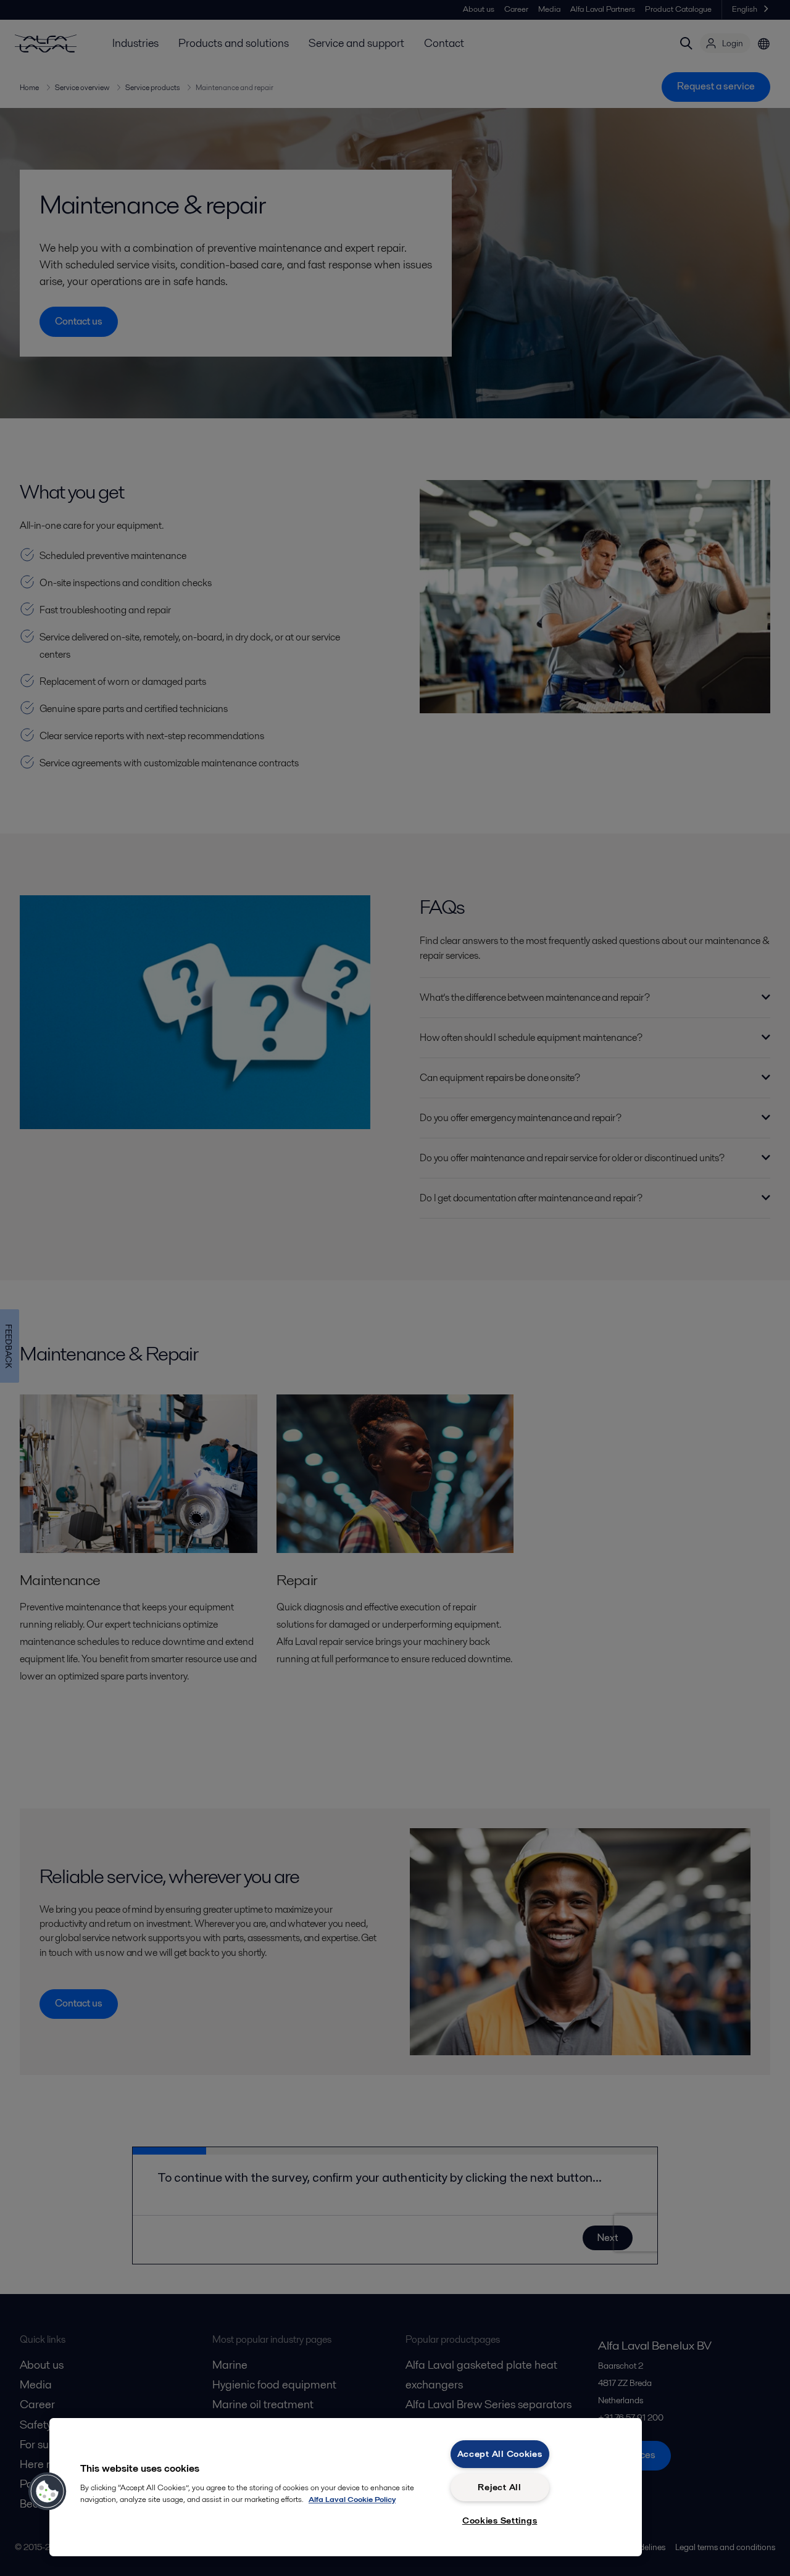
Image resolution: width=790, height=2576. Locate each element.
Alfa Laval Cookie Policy (352, 2499)
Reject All (499, 2487)
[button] (48, 2491)
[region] (346, 2487)
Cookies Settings (500, 2520)
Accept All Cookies (500, 2454)
